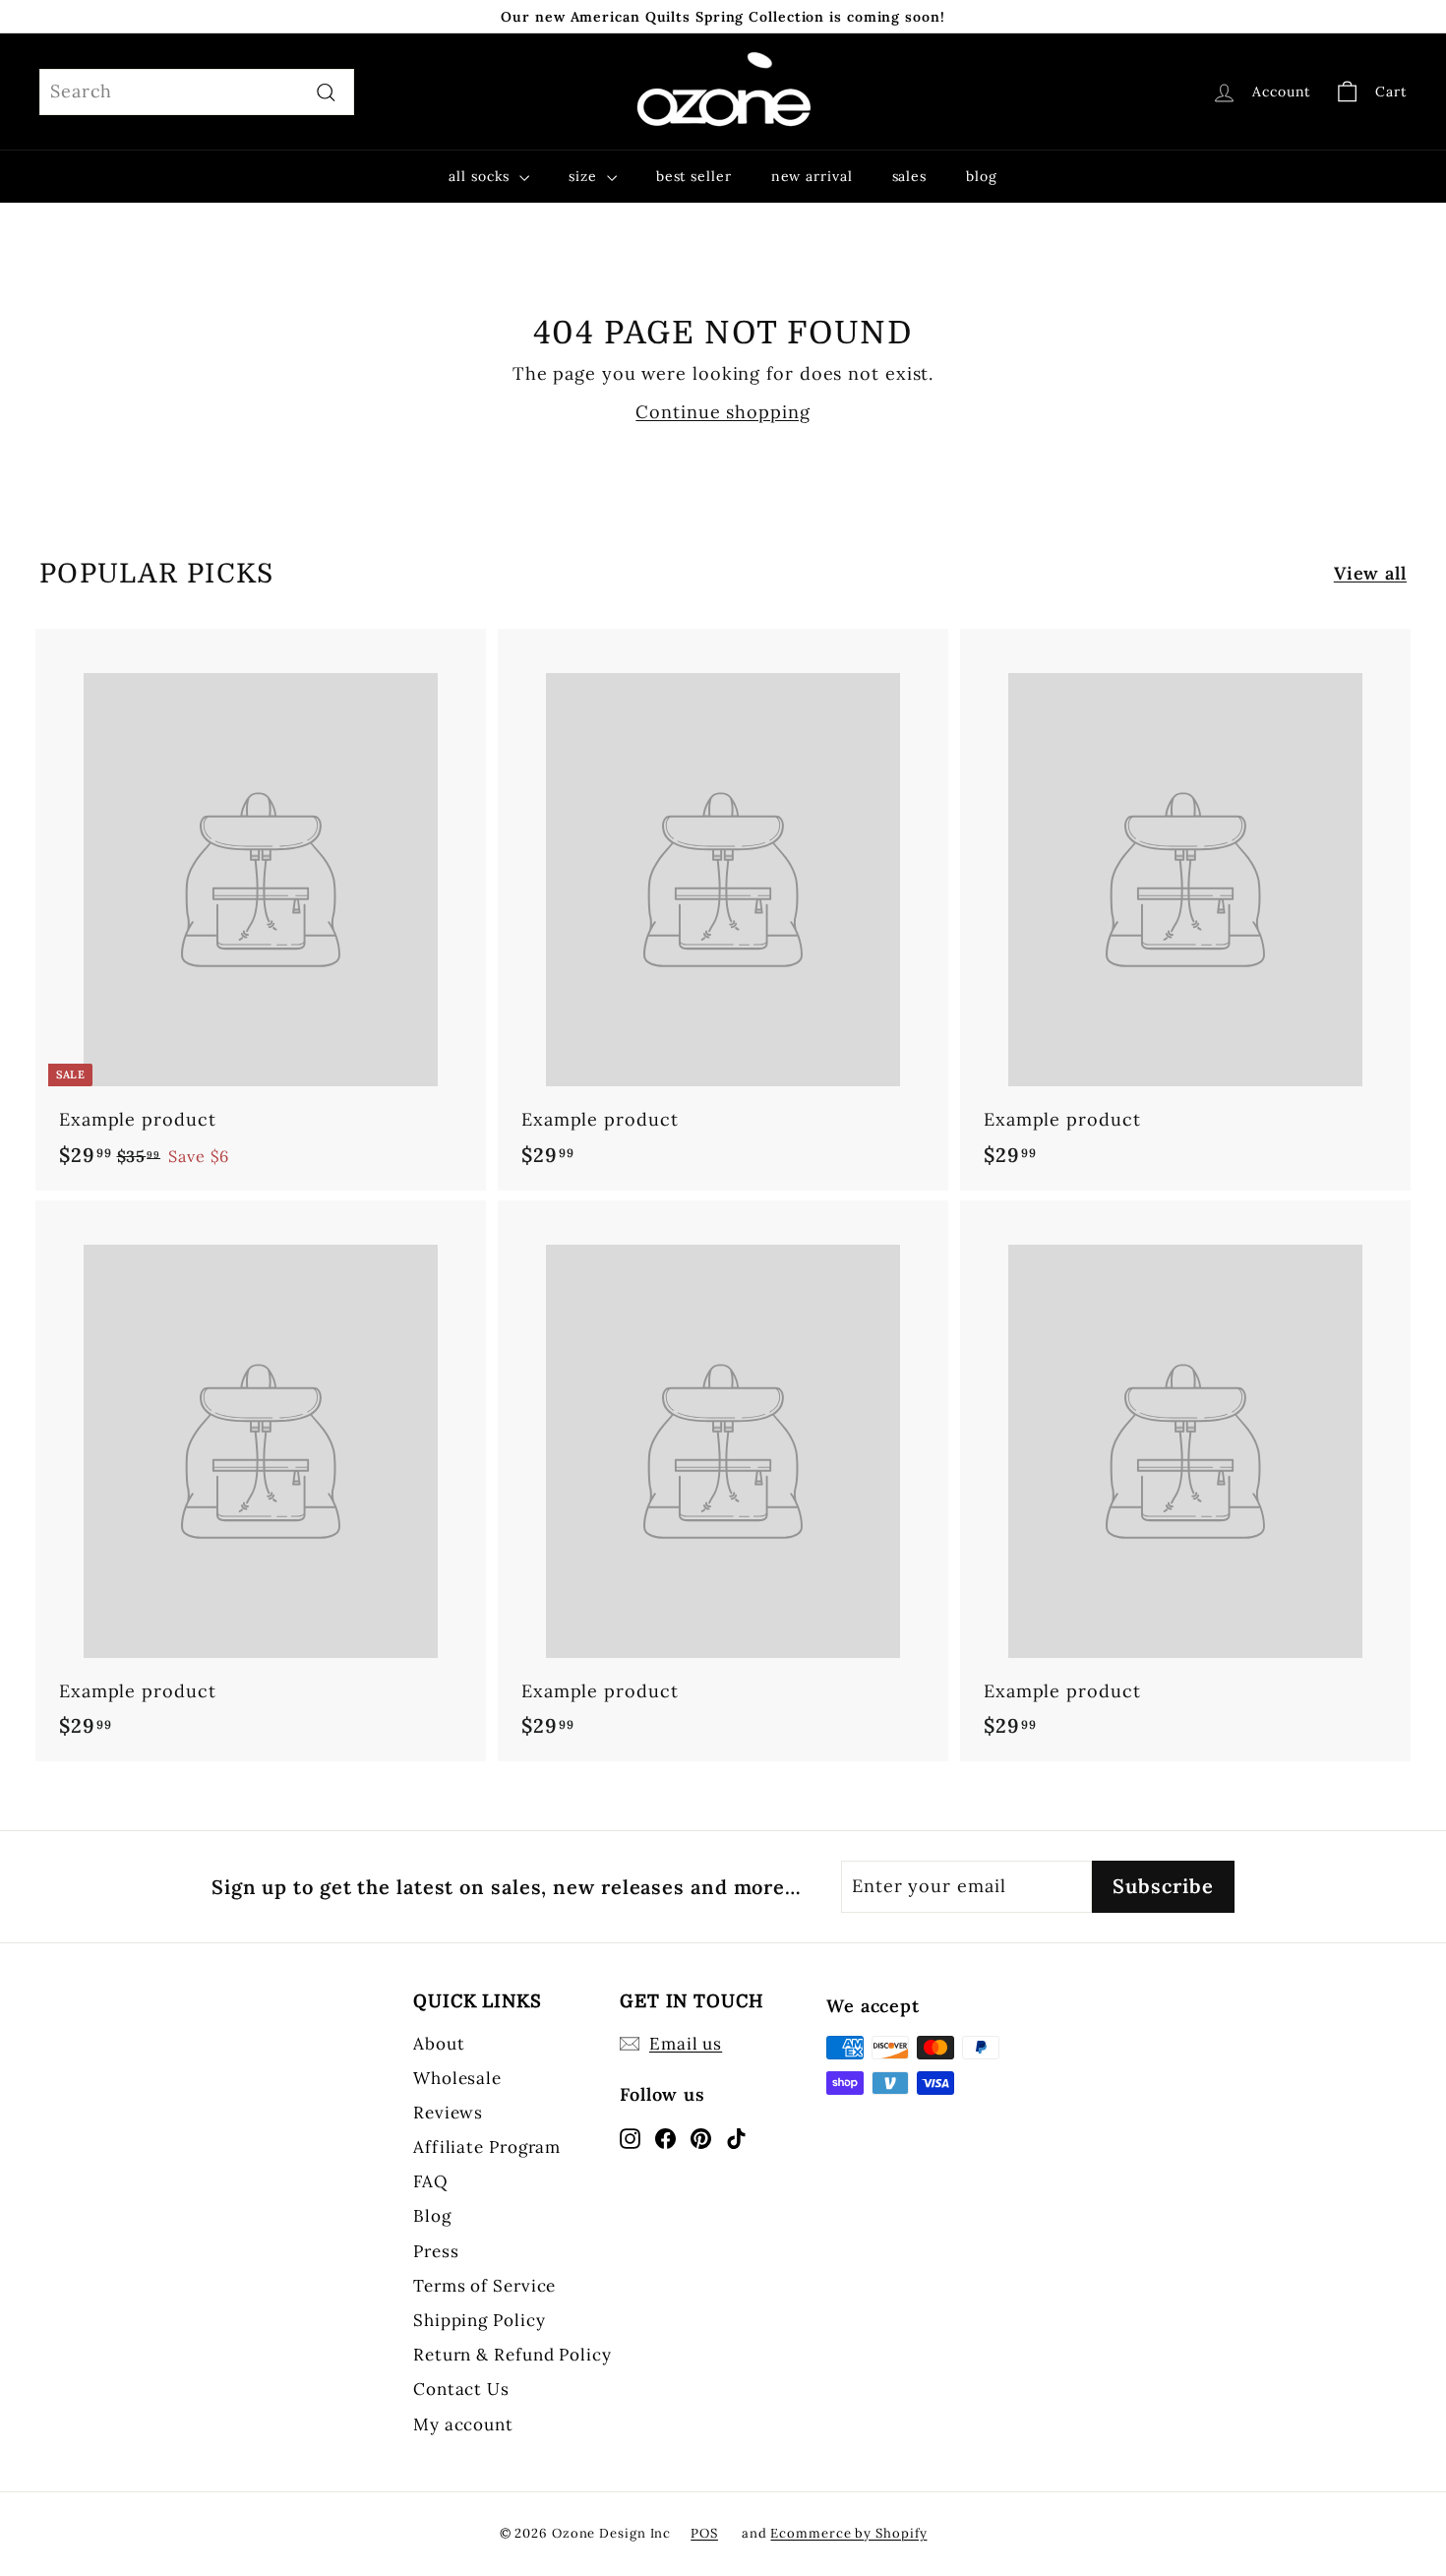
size (585, 176)
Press (436, 2251)
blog (982, 176)
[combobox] (197, 92)
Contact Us (461, 2389)
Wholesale (457, 2078)
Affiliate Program (487, 2147)
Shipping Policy (480, 2320)
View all (1370, 573)
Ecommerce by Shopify (848, 2533)
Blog (432, 2216)
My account (463, 2424)
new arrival (812, 176)
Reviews (448, 2113)
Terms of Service (484, 2286)
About (439, 2044)
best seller (694, 176)
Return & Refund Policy (512, 2355)
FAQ (431, 2181)
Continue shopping (723, 412)
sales (910, 176)
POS (704, 2533)
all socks (482, 176)
